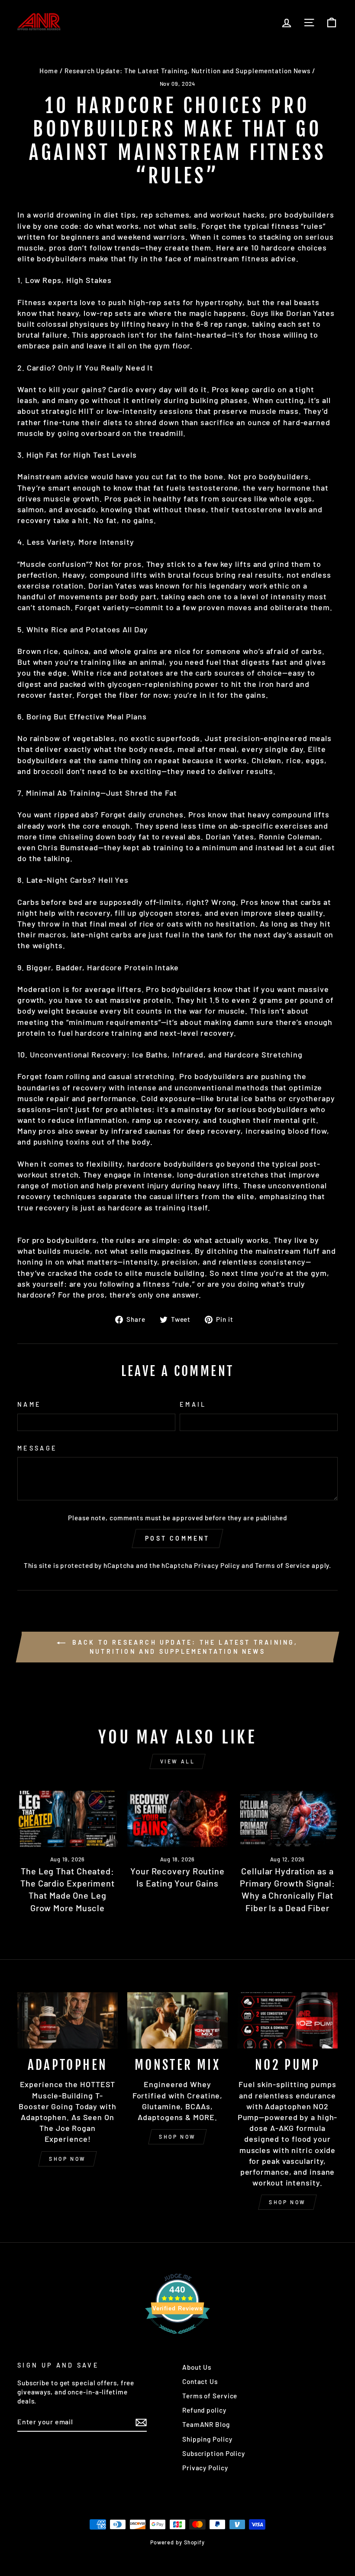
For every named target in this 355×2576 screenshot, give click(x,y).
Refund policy (204, 2410)
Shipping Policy (207, 2439)
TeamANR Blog (206, 2424)
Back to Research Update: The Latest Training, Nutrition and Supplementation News (183, 1647)
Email (193, 1404)
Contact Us (200, 2381)
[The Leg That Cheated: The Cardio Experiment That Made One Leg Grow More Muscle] (68, 1819)
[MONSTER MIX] (177, 2020)
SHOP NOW (68, 2159)
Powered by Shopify (177, 2542)
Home (49, 71)
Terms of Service (282, 1565)
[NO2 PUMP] (287, 2020)
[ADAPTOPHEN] (68, 2020)
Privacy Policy (217, 1565)
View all (178, 1761)
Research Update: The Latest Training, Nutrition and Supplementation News (187, 71)
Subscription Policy (214, 2453)
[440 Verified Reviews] (177, 2338)
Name (29, 1404)
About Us (197, 2367)
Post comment (177, 1538)
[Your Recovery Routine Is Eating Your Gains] (177, 1819)
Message (37, 1448)
